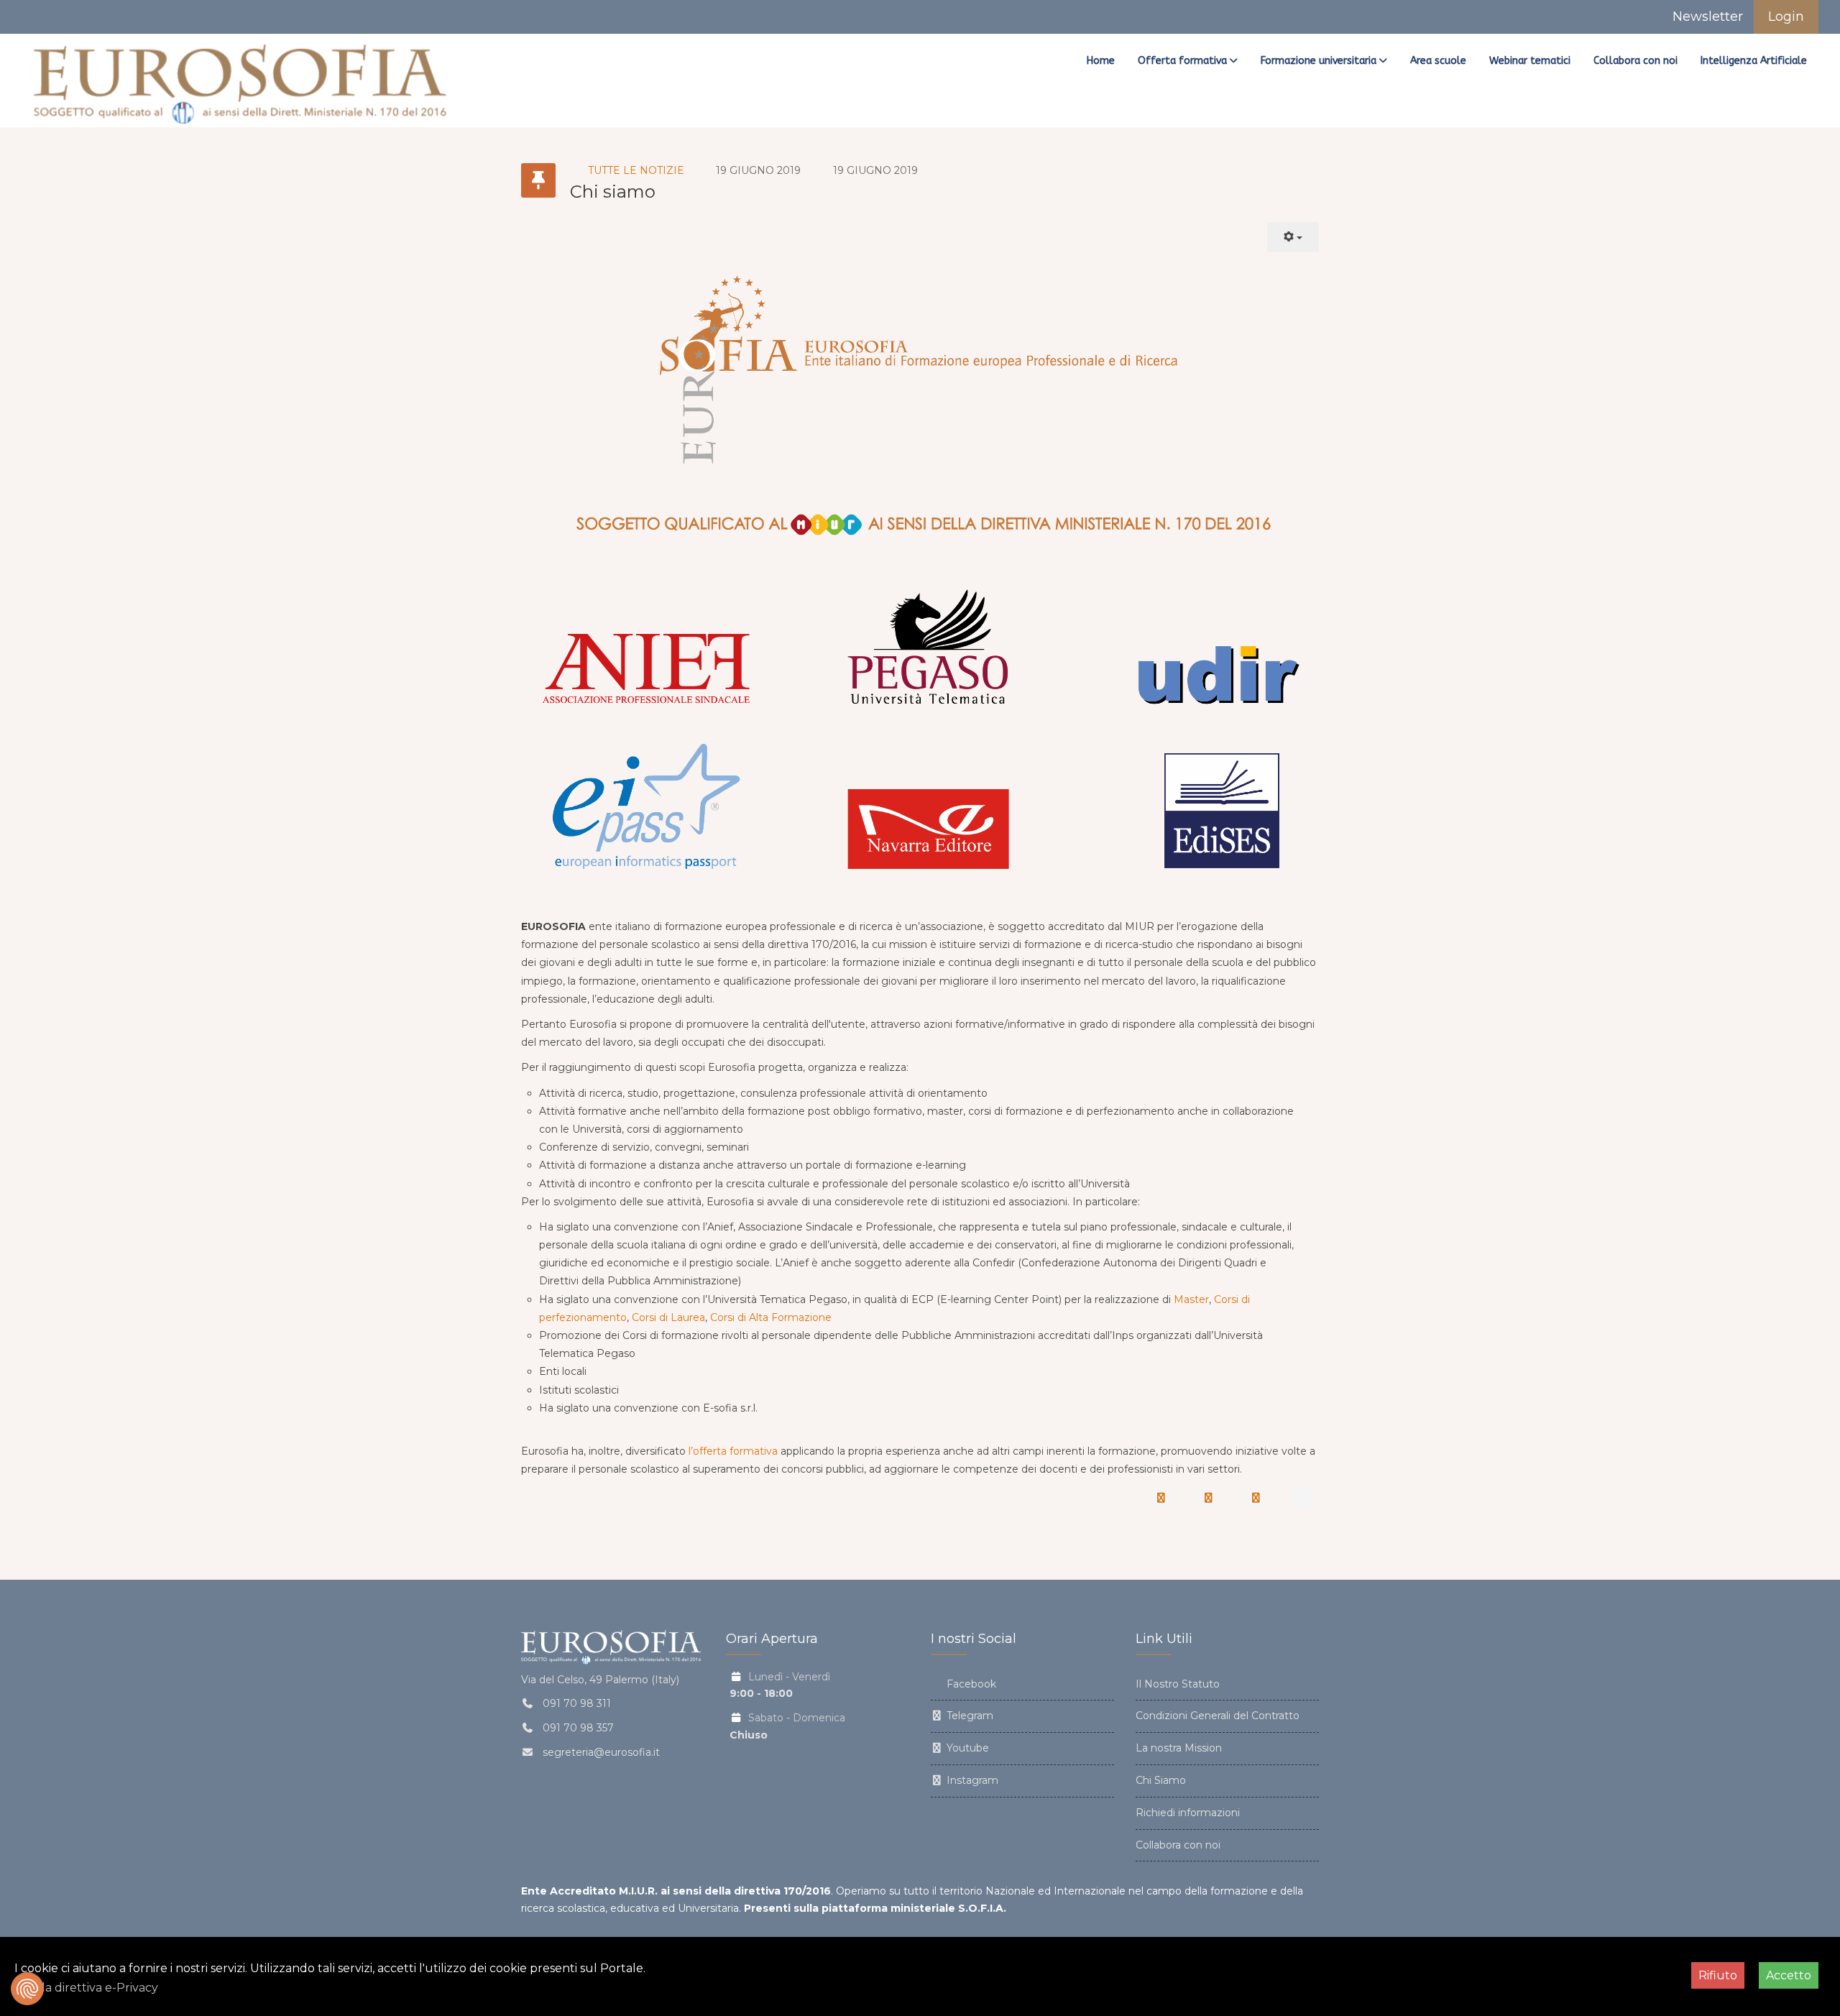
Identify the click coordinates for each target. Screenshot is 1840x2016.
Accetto (1789, 1975)
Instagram (971, 1780)
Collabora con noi (1636, 61)
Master (1191, 1299)
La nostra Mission (1179, 1748)
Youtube (966, 1748)
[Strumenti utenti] (1293, 237)
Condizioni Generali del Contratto (1218, 1716)
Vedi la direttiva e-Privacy (86, 1988)
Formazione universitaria (1319, 61)
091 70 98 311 (577, 1703)
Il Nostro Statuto (1178, 1684)
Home (1101, 61)
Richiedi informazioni (1188, 1813)
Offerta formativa (1182, 61)
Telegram (969, 1716)
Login (1786, 17)
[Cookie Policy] (27, 1989)
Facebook (970, 1684)
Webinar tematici (1530, 61)
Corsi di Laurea (668, 1317)
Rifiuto (1718, 1975)
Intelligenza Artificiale (1754, 61)
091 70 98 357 (578, 1728)
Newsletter (1706, 17)
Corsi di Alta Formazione (771, 1317)
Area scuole (1438, 61)
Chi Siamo (1161, 1780)
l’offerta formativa (733, 1451)
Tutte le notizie (636, 170)
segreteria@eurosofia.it (601, 1752)
